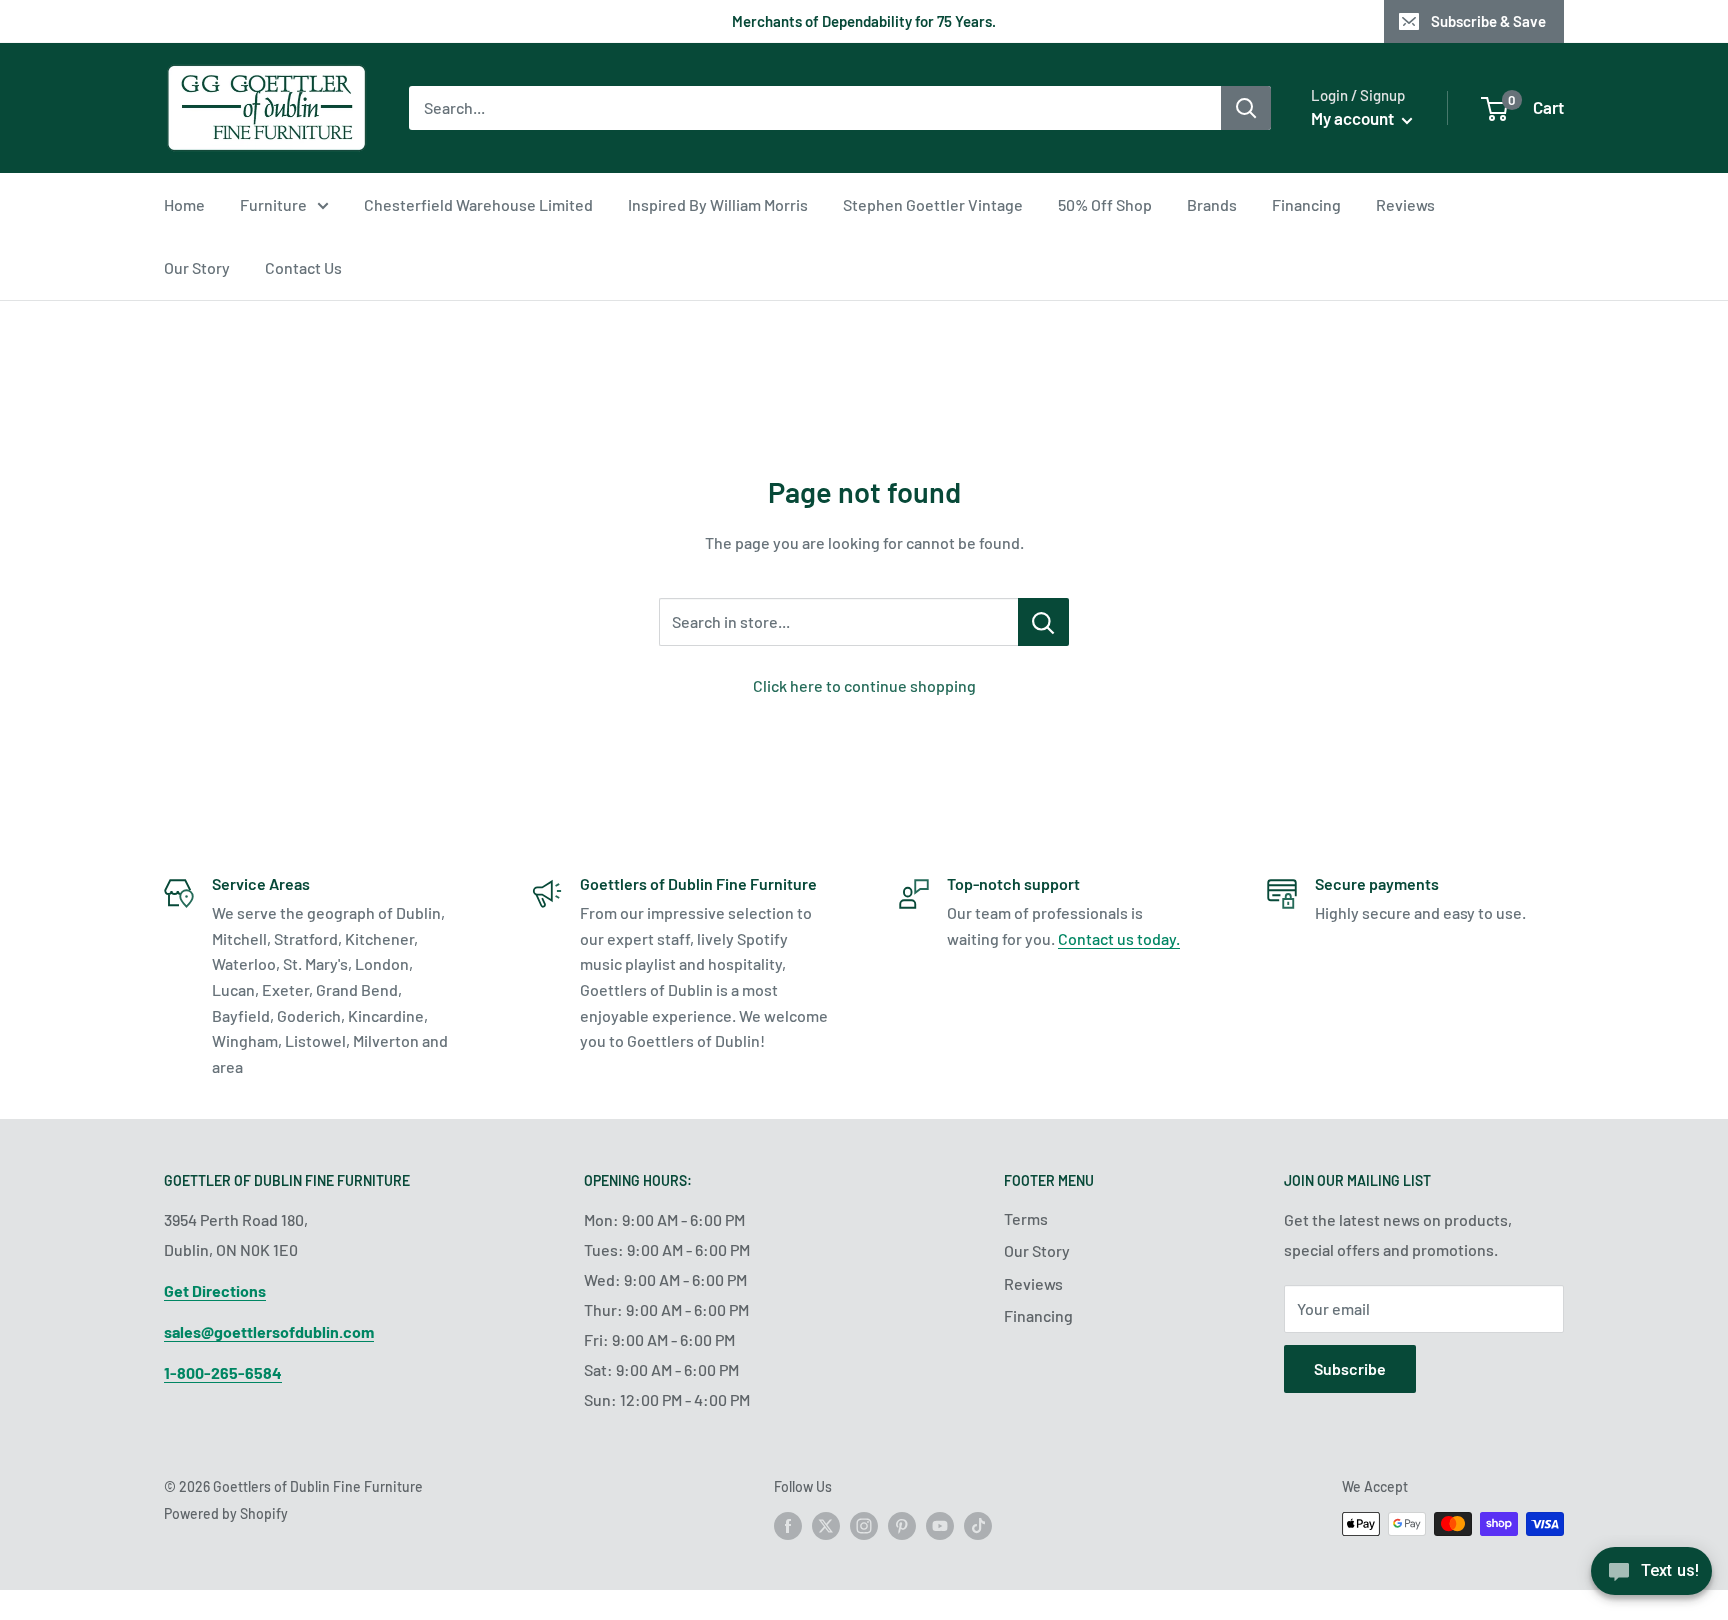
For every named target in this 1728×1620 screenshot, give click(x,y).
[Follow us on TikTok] (978, 1526)
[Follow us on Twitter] (826, 1526)
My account (1354, 118)
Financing (1306, 204)
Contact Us (303, 267)
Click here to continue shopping (864, 685)
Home (184, 204)
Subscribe (1350, 1368)
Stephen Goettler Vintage (933, 204)
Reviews (1405, 204)
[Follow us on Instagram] (864, 1526)
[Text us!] (1651, 1577)
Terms (1026, 1218)
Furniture (273, 204)
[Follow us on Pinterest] (902, 1526)
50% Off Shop (1105, 204)
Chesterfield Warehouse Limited (478, 204)
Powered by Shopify (226, 1513)
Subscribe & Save (1488, 21)
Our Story (197, 267)
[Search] (1246, 108)
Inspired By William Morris (718, 204)
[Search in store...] (1043, 622)
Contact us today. (1119, 938)
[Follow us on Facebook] (788, 1526)
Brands (1212, 204)
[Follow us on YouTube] (940, 1526)
